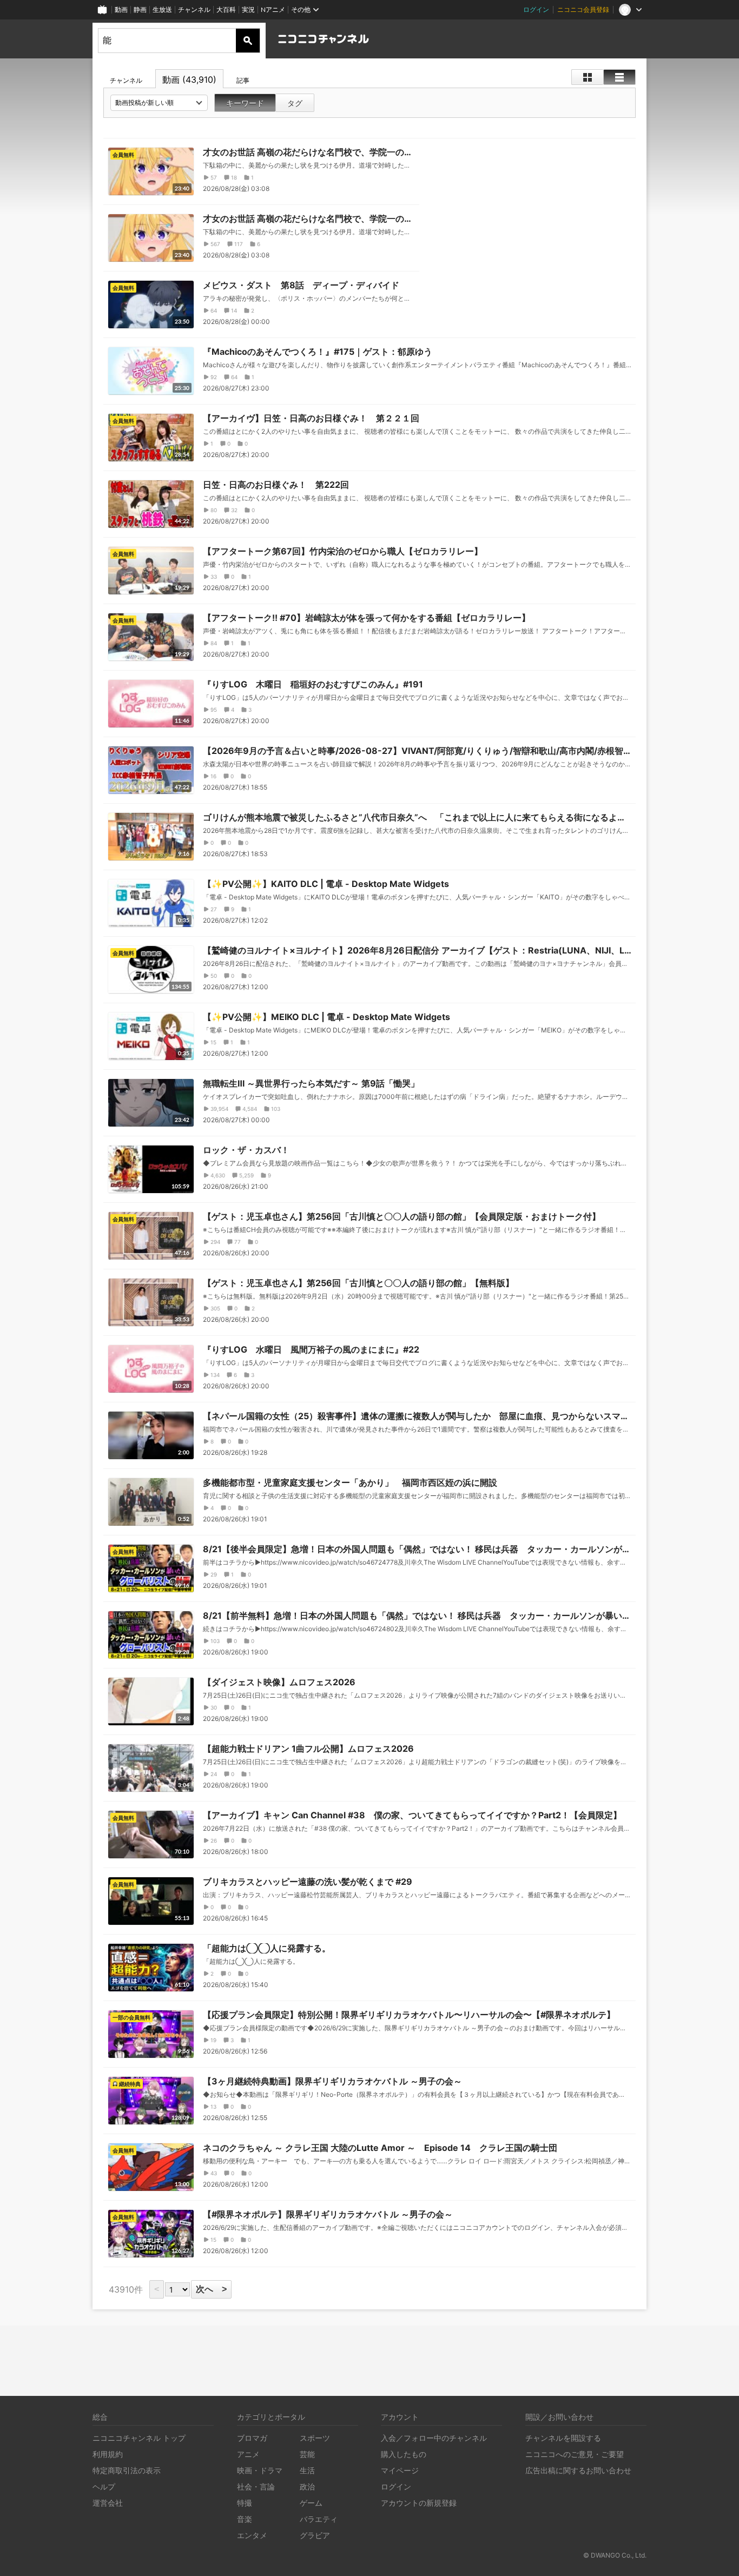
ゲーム (311, 2503)
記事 (243, 80)
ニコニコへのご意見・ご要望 (575, 2454)
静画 (140, 9)
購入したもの (404, 2454)
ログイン (536, 9)
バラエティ (319, 2519)
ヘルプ (104, 2486)
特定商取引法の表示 (127, 2470)
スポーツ (315, 2438)
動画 (121, 9)
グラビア (315, 2535)
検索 (248, 41)
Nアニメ (273, 9)
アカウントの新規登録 (419, 2503)
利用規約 (108, 2454)
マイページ (400, 2470)
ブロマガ (252, 2438)
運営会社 (108, 2503)
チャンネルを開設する (563, 2438)
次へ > (211, 2289)
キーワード (245, 103)
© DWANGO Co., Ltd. (615, 2555)
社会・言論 (256, 2486)
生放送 (162, 9)
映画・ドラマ (260, 2470)
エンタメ (252, 2535)
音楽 (245, 2519)
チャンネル (194, 9)
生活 (307, 2470)
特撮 (245, 2503)
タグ (295, 103)
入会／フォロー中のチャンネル (434, 2438)
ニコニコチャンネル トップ (139, 2438)
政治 (307, 2486)
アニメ (248, 2454)
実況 (248, 9)
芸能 (307, 2454)
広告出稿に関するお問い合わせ (578, 2470)
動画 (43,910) (189, 80)
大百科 (226, 9)
